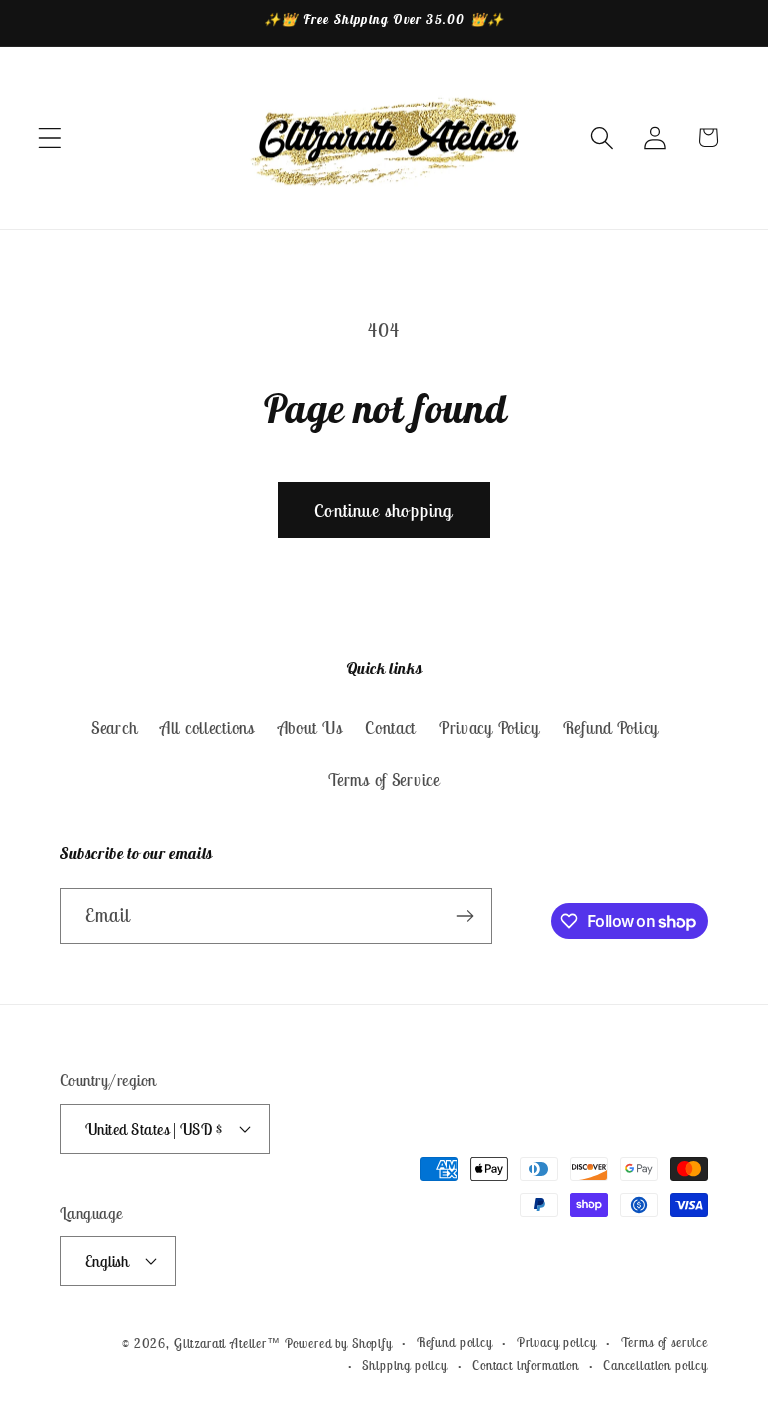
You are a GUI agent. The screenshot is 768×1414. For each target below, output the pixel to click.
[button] (50, 137)
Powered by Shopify (339, 1343)
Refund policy (455, 1342)
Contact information (525, 1365)
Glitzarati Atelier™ (227, 1343)
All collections (207, 728)
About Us (310, 728)
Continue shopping (383, 510)
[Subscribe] (464, 916)
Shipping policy (405, 1365)
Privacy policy (557, 1342)
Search (114, 728)
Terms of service (664, 1342)
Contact (390, 728)
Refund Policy (611, 728)
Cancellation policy (655, 1365)
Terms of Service (384, 780)
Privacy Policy (489, 728)
